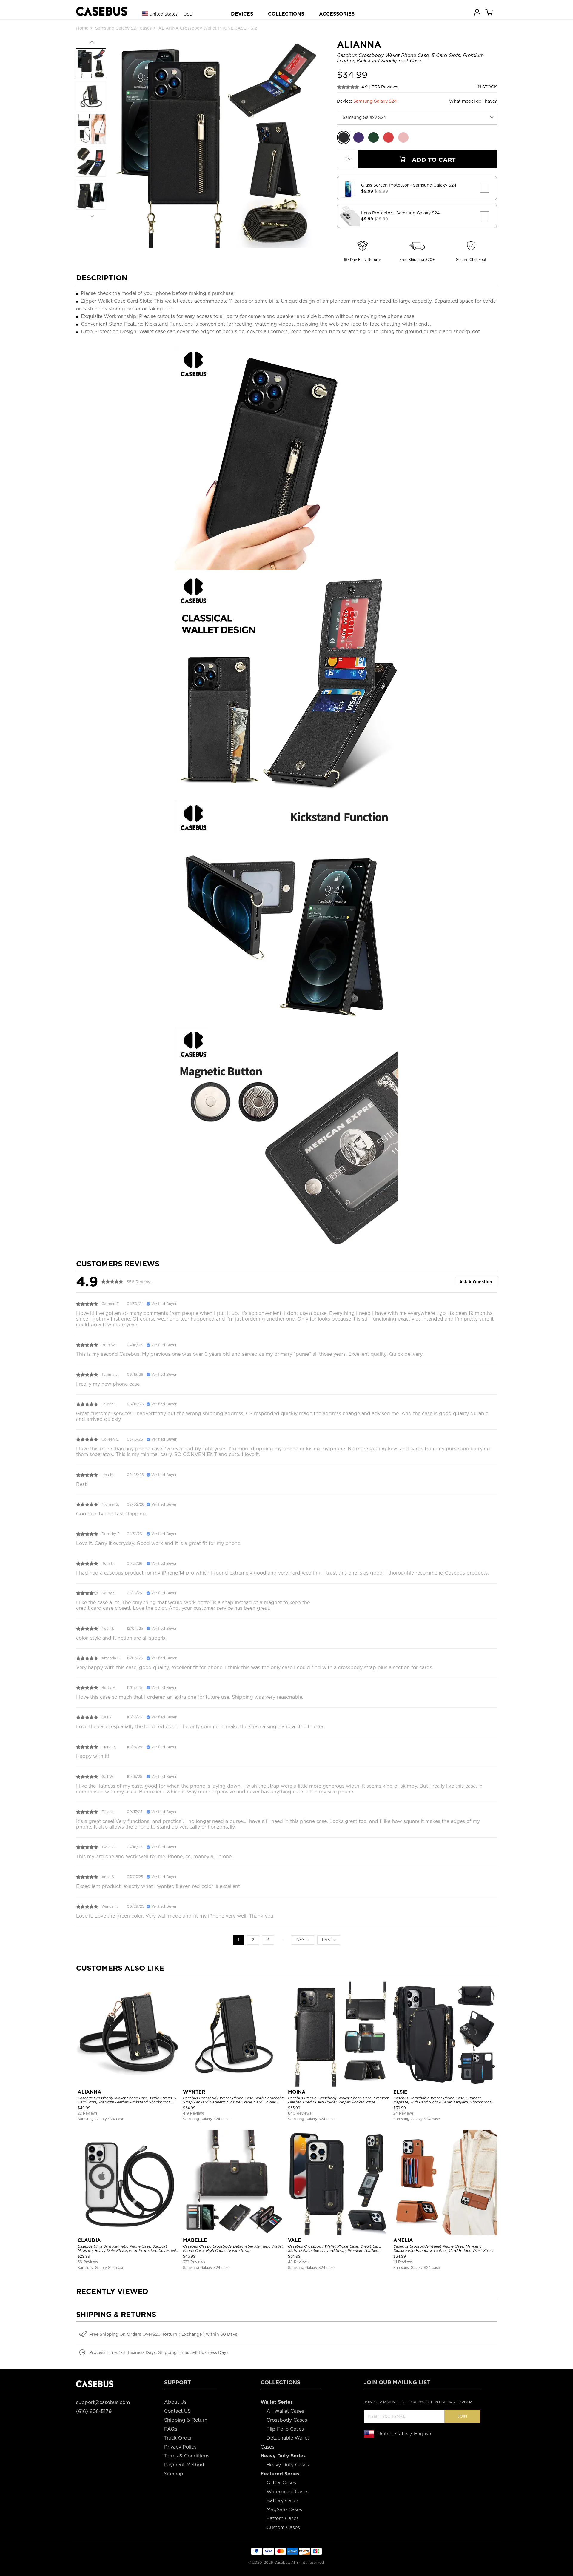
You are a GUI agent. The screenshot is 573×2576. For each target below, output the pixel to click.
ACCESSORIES (337, 14)
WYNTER (194, 2092)
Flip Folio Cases (285, 2429)
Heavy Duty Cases (288, 2465)
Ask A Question (476, 1282)
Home (82, 28)
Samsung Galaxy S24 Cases (123, 28)
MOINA (297, 2092)
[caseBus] (102, 11)
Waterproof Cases (288, 2492)
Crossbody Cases (287, 2420)
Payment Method (184, 2465)
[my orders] (478, 12)
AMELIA (403, 2240)
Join (462, 2416)
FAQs (171, 2429)
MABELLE (195, 2240)
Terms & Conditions (187, 2456)
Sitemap (174, 2474)
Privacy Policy (180, 2447)
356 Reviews (385, 87)
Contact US (177, 2411)
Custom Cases (283, 2527)
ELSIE (400, 2092)
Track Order (178, 2438)
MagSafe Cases (284, 2510)
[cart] (489, 12)
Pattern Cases (283, 2519)
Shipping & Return (186, 2420)
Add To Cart (433, 160)
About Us (175, 2402)
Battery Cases (283, 2501)
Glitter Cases (281, 2483)
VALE (295, 2240)
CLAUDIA (89, 2240)
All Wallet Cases (285, 2411)
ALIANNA (90, 2092)
